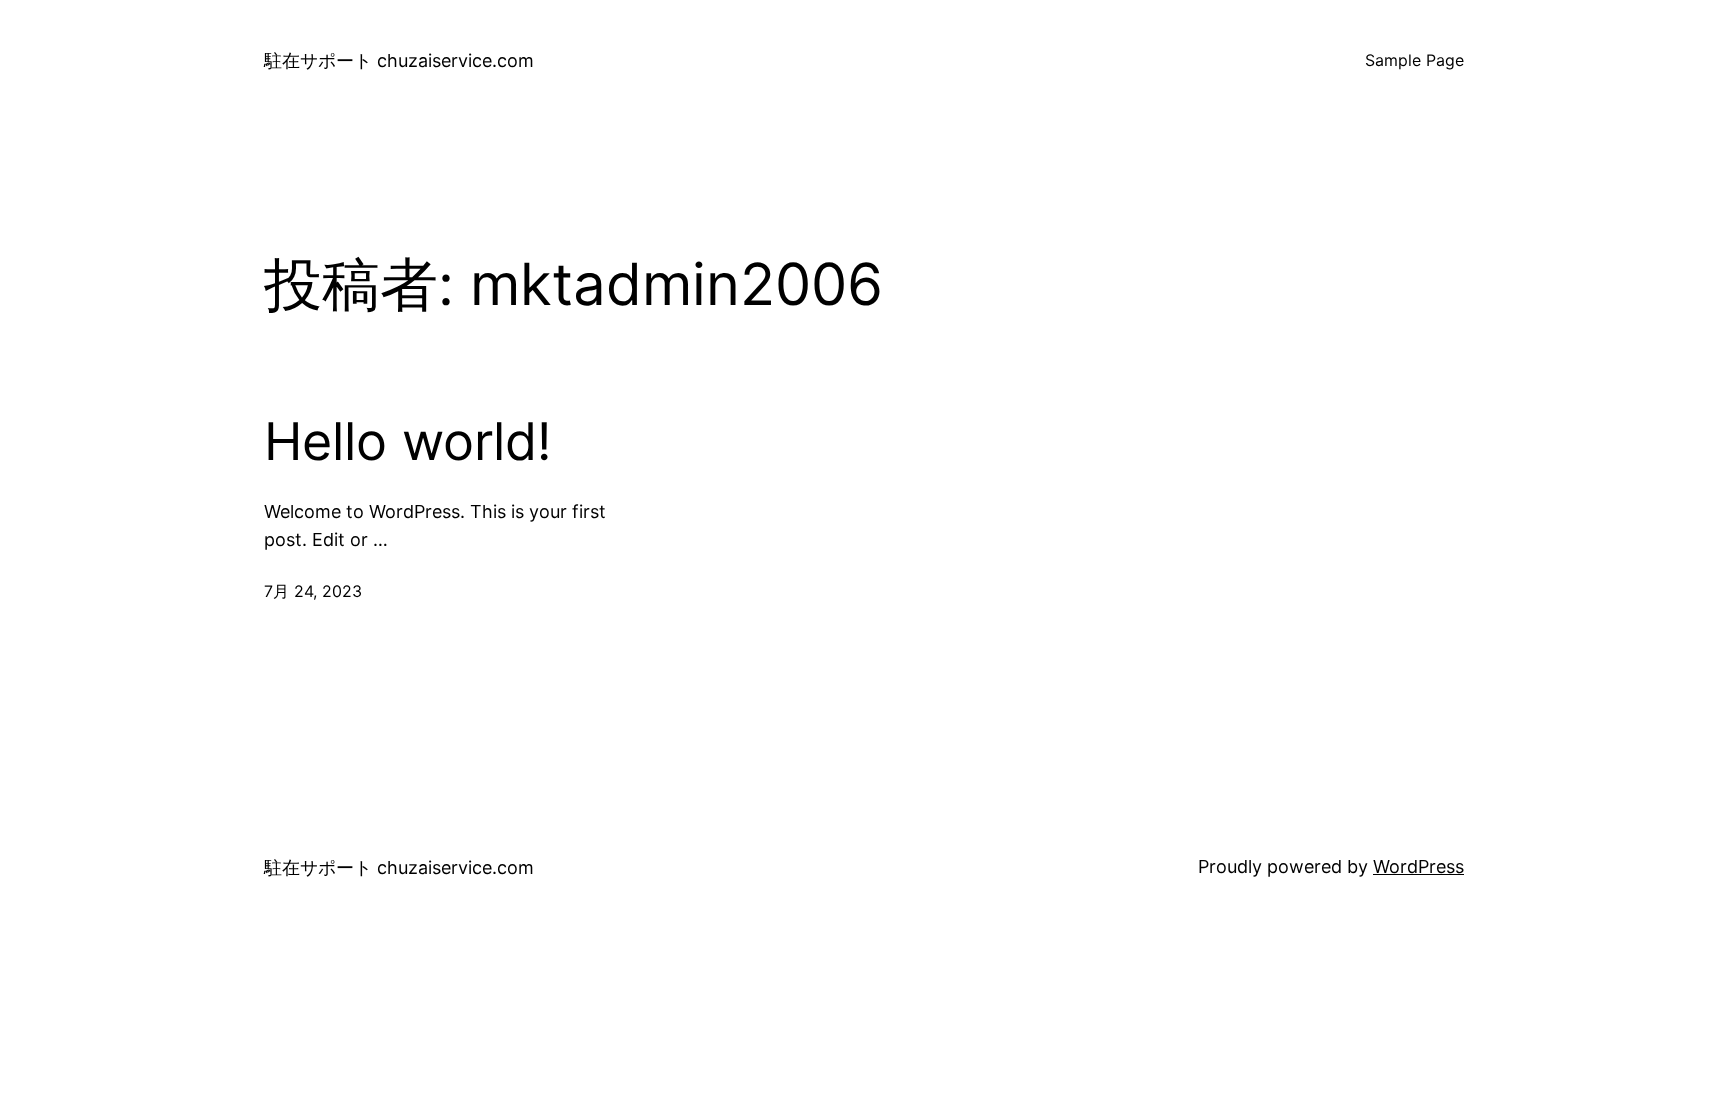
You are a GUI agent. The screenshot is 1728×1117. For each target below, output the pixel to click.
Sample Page (1414, 60)
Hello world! (407, 442)
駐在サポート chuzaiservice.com (399, 60)
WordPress (1418, 866)
